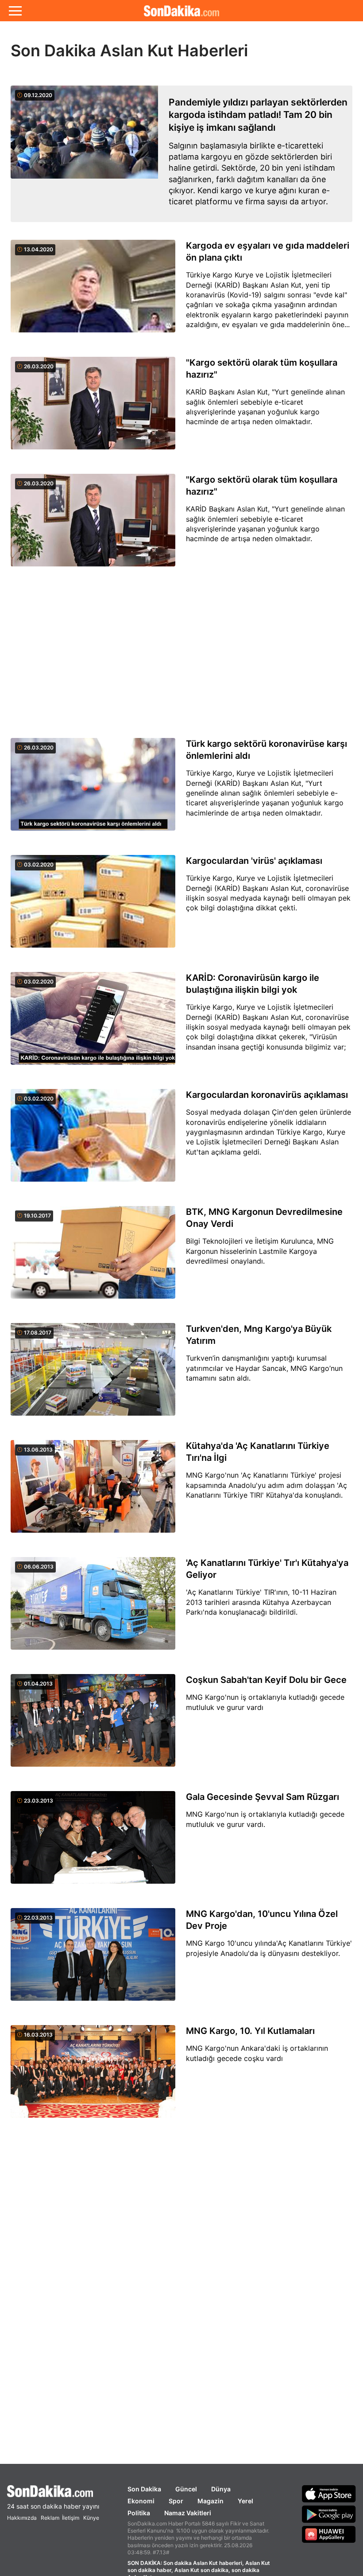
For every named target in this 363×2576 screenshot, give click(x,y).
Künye (91, 2518)
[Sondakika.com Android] (329, 2514)
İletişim (71, 2518)
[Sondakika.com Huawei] (329, 2534)
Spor (176, 2501)
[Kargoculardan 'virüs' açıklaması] (93, 906)
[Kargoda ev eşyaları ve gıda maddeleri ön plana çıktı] (93, 291)
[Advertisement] (181, 653)
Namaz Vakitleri (188, 2513)
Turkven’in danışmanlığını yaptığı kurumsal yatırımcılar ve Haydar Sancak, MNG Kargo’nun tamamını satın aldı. (264, 1368)
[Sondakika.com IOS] (329, 2494)
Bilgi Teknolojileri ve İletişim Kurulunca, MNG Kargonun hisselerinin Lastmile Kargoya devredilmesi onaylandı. (260, 1251)
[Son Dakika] (53, 2491)
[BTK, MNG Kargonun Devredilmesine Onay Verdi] (93, 1257)
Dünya (221, 2489)
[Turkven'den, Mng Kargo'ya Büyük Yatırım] (93, 1374)
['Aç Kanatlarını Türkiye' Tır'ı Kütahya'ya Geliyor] (93, 1608)
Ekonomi (141, 2501)
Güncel (186, 2489)
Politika (139, 2513)
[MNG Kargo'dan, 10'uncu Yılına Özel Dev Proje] (93, 1959)
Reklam (50, 2518)
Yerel (245, 2501)
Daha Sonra (202, 67)
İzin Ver (256, 67)
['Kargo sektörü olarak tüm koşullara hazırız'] (93, 408)
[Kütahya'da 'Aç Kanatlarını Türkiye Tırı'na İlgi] (93, 1491)
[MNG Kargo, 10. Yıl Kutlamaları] (93, 2076)
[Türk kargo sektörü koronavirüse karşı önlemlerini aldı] (93, 789)
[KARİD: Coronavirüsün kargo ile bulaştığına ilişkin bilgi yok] (93, 1023)
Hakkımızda (22, 2518)
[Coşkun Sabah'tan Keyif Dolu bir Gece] (93, 1725)
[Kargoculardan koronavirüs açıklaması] (93, 1140)
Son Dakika (144, 2489)
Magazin (210, 2501)
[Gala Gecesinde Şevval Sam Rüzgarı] (93, 1842)
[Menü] (15, 11)
